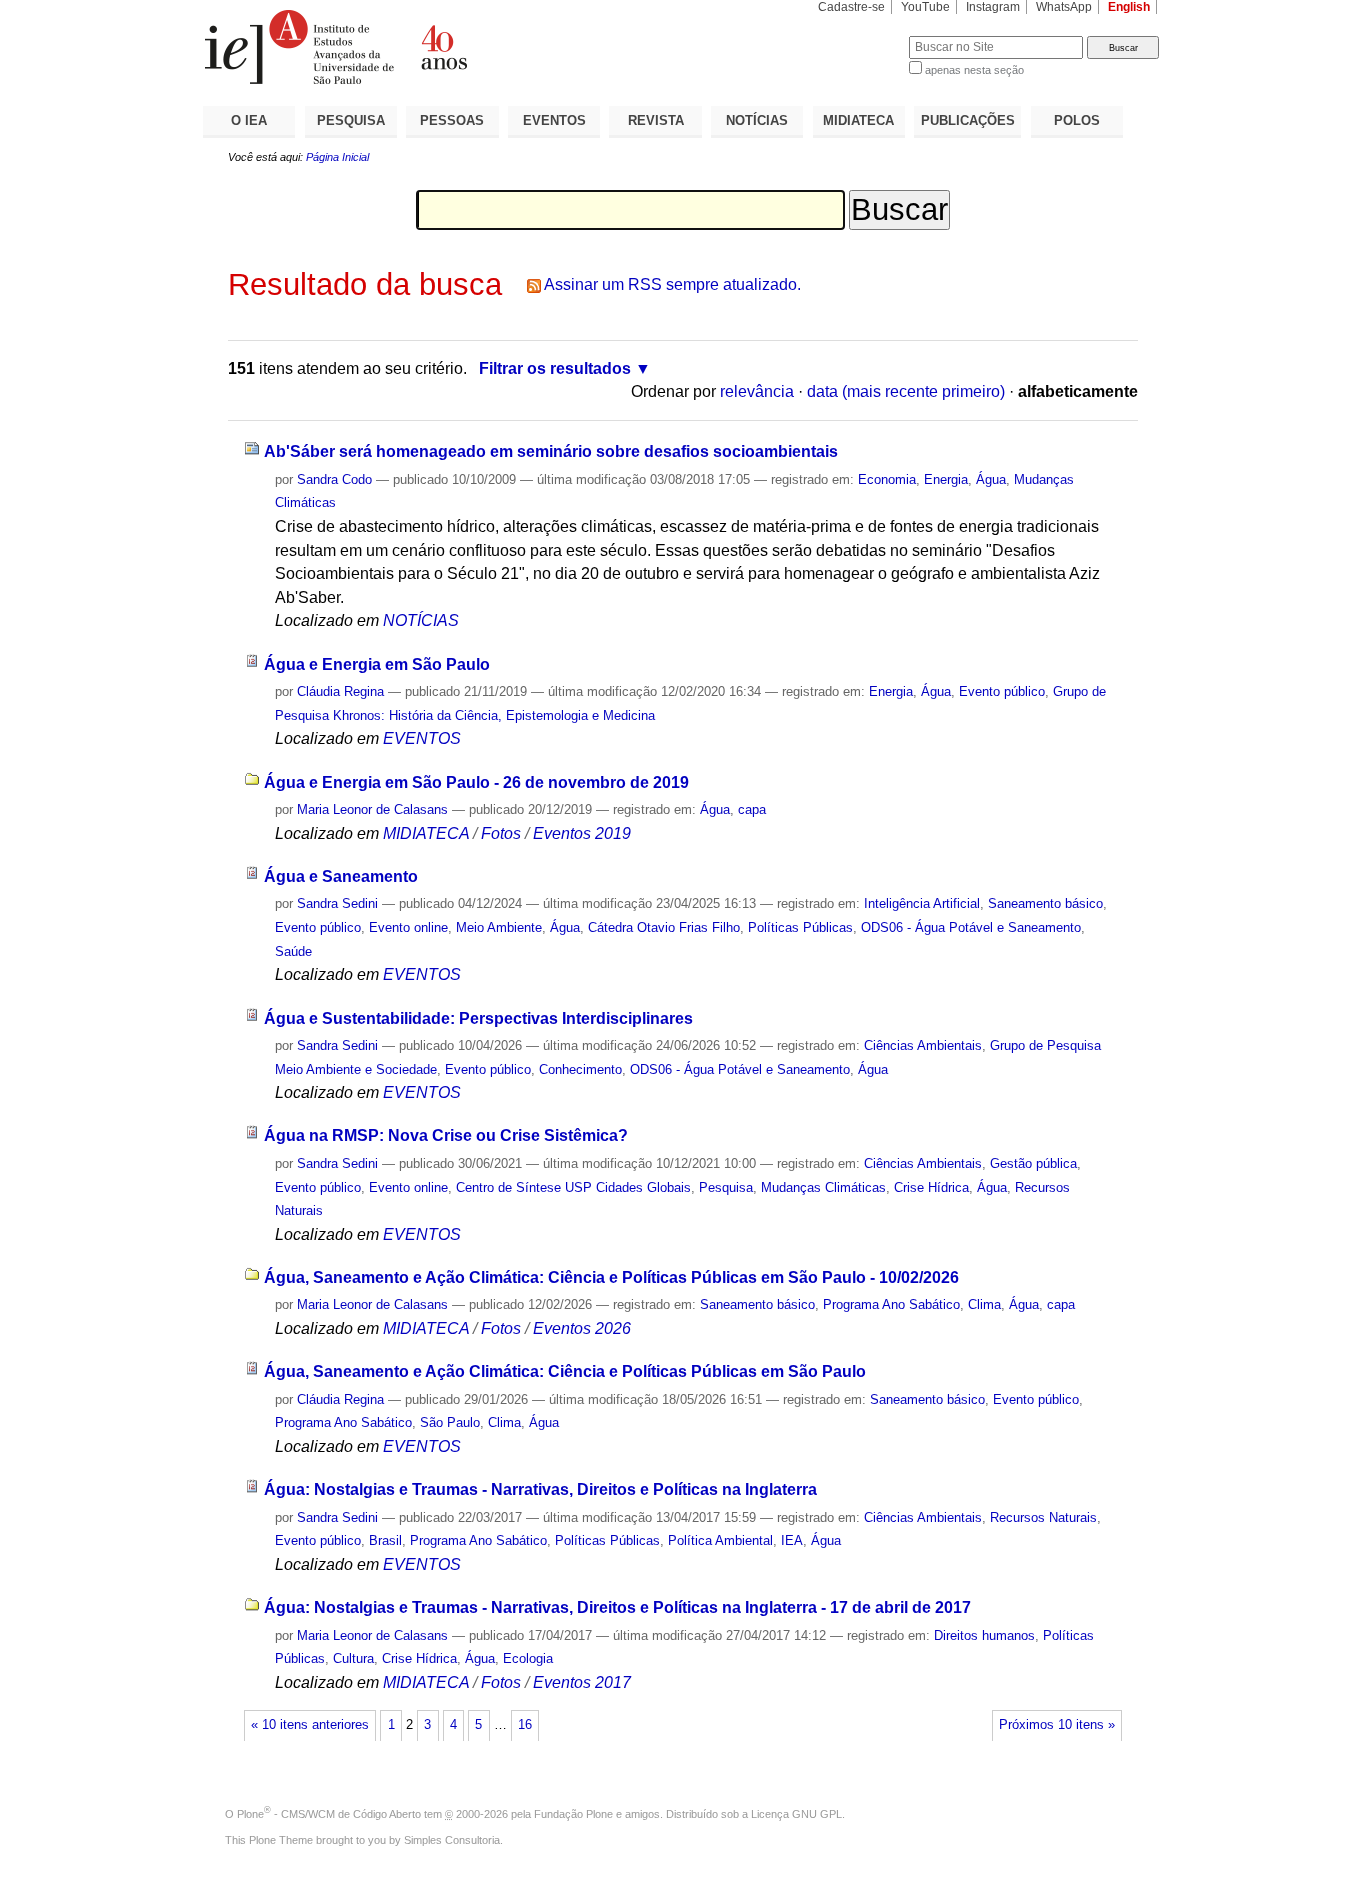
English (1129, 7)
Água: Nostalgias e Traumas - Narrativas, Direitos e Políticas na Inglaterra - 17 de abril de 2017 (617, 1607)
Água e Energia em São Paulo (377, 664)
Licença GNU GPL (796, 1814)
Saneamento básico (1045, 903)
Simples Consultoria (452, 1840)
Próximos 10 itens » (1057, 1725)
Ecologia (528, 1658)
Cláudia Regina (340, 691)
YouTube (925, 7)
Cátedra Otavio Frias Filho (664, 927)
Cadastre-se (851, 7)
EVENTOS (554, 120)
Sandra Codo (334, 479)
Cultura (353, 1658)
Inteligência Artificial (922, 903)
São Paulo (450, 1422)
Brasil (385, 1540)
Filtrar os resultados (555, 368)
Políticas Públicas (800, 927)
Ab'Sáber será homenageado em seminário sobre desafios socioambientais (551, 451)
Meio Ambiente (499, 927)
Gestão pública (1033, 1163)
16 (525, 1725)
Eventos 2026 (582, 1328)
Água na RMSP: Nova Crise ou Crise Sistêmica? (446, 1135)
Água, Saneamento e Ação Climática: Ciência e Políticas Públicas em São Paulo (565, 1371)
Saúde (293, 951)
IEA (792, 1540)
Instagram (993, 7)
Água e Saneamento (341, 876)
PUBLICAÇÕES (968, 120)
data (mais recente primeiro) (906, 391)
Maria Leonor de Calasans (372, 809)
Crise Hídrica (931, 1187)
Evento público (1002, 691)
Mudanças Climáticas (823, 1187)
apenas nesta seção (974, 70)
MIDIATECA (858, 120)
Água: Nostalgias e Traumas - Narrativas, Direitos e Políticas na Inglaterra (540, 1489)
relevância (757, 391)
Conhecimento (580, 1069)
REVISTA (656, 120)
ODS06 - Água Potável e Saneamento (971, 927)
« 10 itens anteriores (310, 1725)
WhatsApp (1064, 7)
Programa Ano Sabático (891, 1304)
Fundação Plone (573, 1814)
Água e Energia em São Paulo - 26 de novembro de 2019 (476, 782)
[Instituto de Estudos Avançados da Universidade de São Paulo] (443, 47)
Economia (887, 479)
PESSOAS (452, 120)
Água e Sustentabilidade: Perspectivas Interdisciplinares (478, 1018)
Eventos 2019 (582, 833)
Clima (984, 1304)
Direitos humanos (984, 1635)
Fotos (501, 833)
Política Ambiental (720, 1540)
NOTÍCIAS (757, 120)
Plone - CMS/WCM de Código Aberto (329, 1814)
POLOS (1077, 120)
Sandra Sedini (337, 903)
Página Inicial (337, 157)
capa (752, 809)
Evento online (408, 927)
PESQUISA (351, 120)
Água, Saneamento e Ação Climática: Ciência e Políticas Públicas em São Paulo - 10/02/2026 (611, 1277)
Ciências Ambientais (923, 1045)
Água (991, 479)
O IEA (249, 120)
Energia (946, 479)
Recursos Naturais (1043, 1517)
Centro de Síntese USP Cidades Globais (573, 1187)
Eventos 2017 (582, 1682)
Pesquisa (726, 1187)
